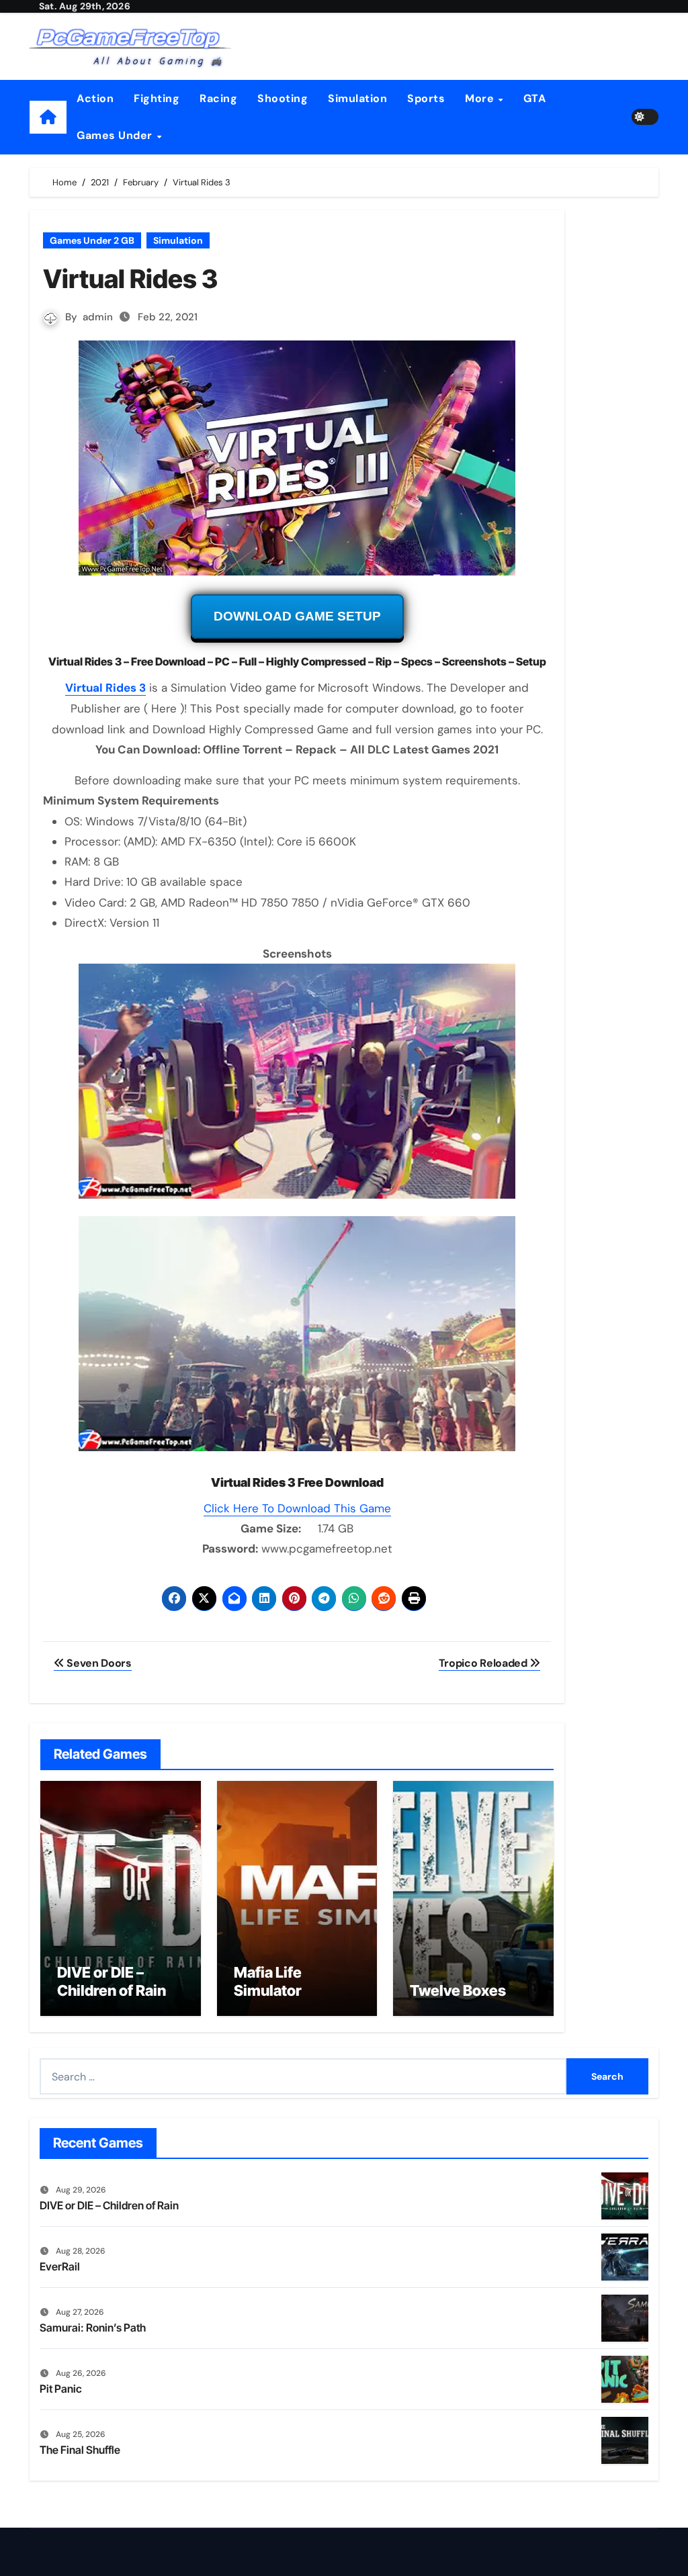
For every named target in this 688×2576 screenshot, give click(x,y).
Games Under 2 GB (92, 240)
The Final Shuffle (80, 2450)
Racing (218, 98)
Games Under (116, 135)
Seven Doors (98, 1663)
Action (95, 98)
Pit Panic (61, 2389)
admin (98, 317)
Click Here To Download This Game (297, 1508)
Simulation (357, 98)
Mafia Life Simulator (268, 1981)
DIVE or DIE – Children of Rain (112, 1981)
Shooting (283, 98)
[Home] (48, 117)
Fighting (157, 98)
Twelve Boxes (458, 1990)
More (481, 98)
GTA (535, 98)
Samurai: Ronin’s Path (93, 2328)
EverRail (60, 2266)
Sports (426, 98)
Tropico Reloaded (484, 1663)
